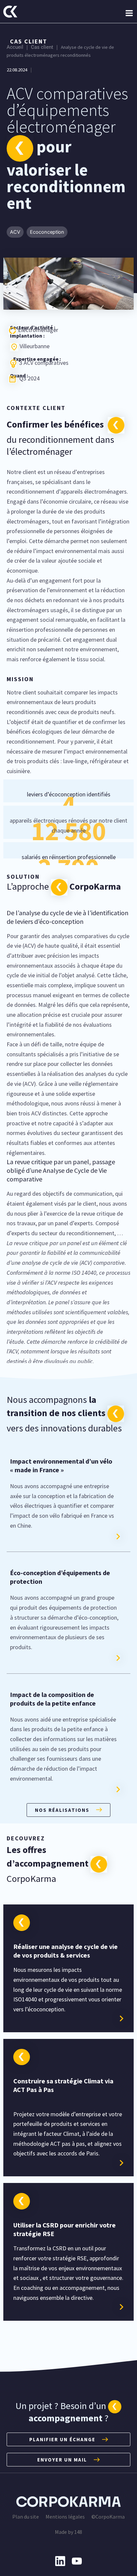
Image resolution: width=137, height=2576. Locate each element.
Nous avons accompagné (62, 1506)
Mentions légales (65, 2517)
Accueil (15, 47)
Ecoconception (47, 232)
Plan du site (26, 2517)
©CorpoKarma (108, 2517)
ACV (15, 232)
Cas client (42, 47)
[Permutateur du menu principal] (129, 13)
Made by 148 (68, 2532)
